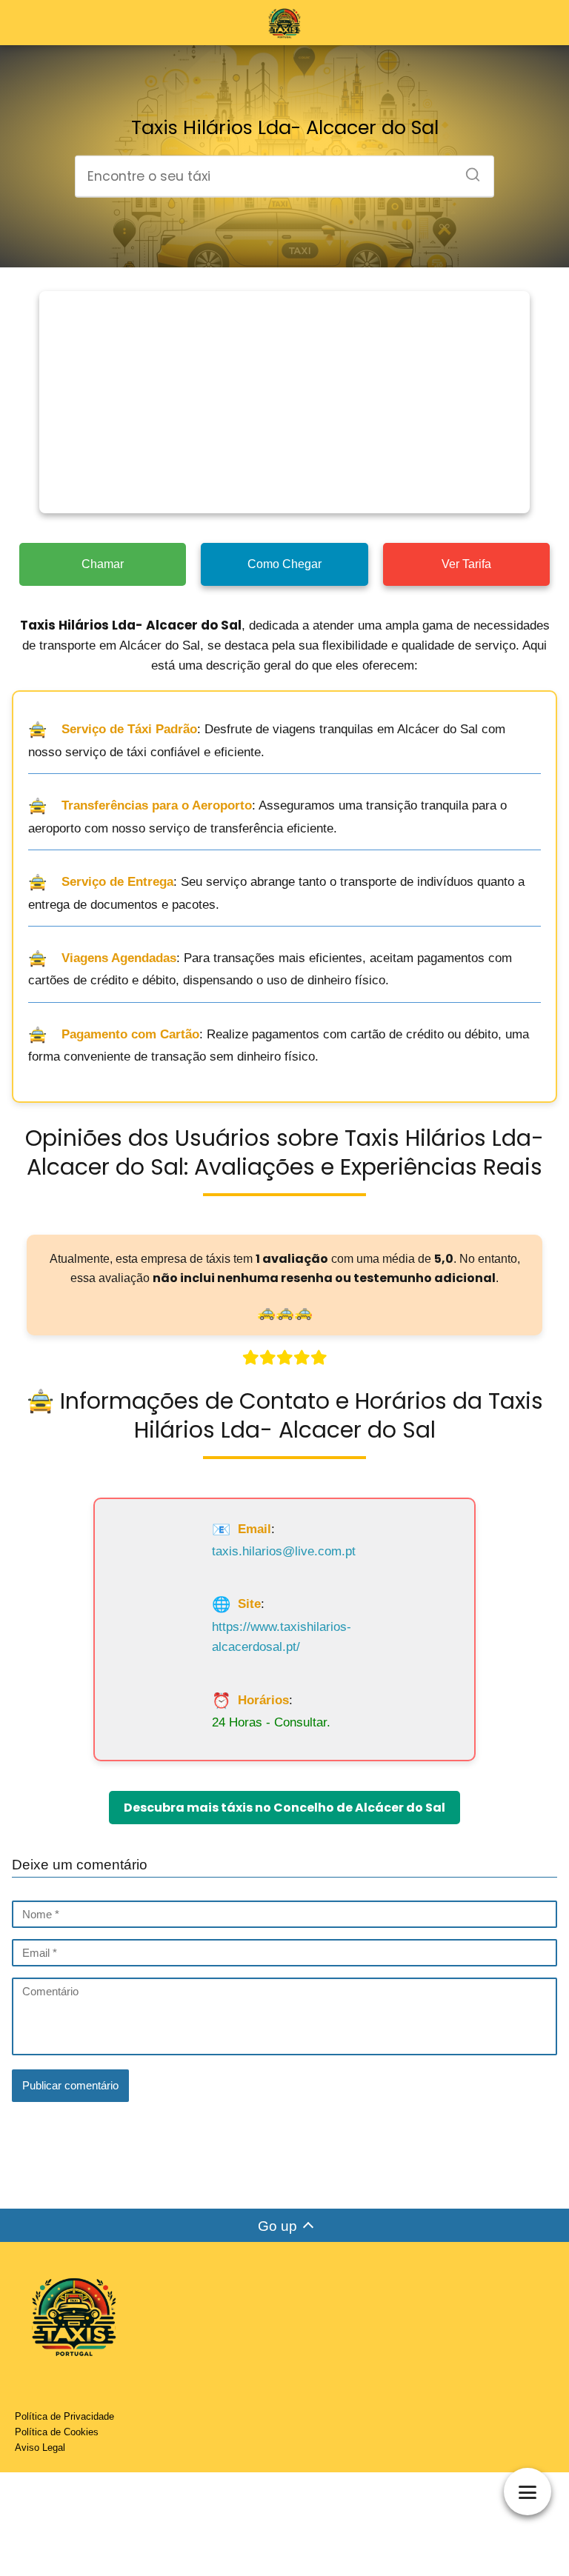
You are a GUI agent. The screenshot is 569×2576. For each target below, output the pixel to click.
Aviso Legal (40, 2447)
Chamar (103, 564)
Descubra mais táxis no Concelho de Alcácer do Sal (284, 1808)
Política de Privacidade (64, 2416)
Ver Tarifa (466, 564)
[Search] (467, 170)
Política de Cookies (57, 2432)
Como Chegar (284, 564)
